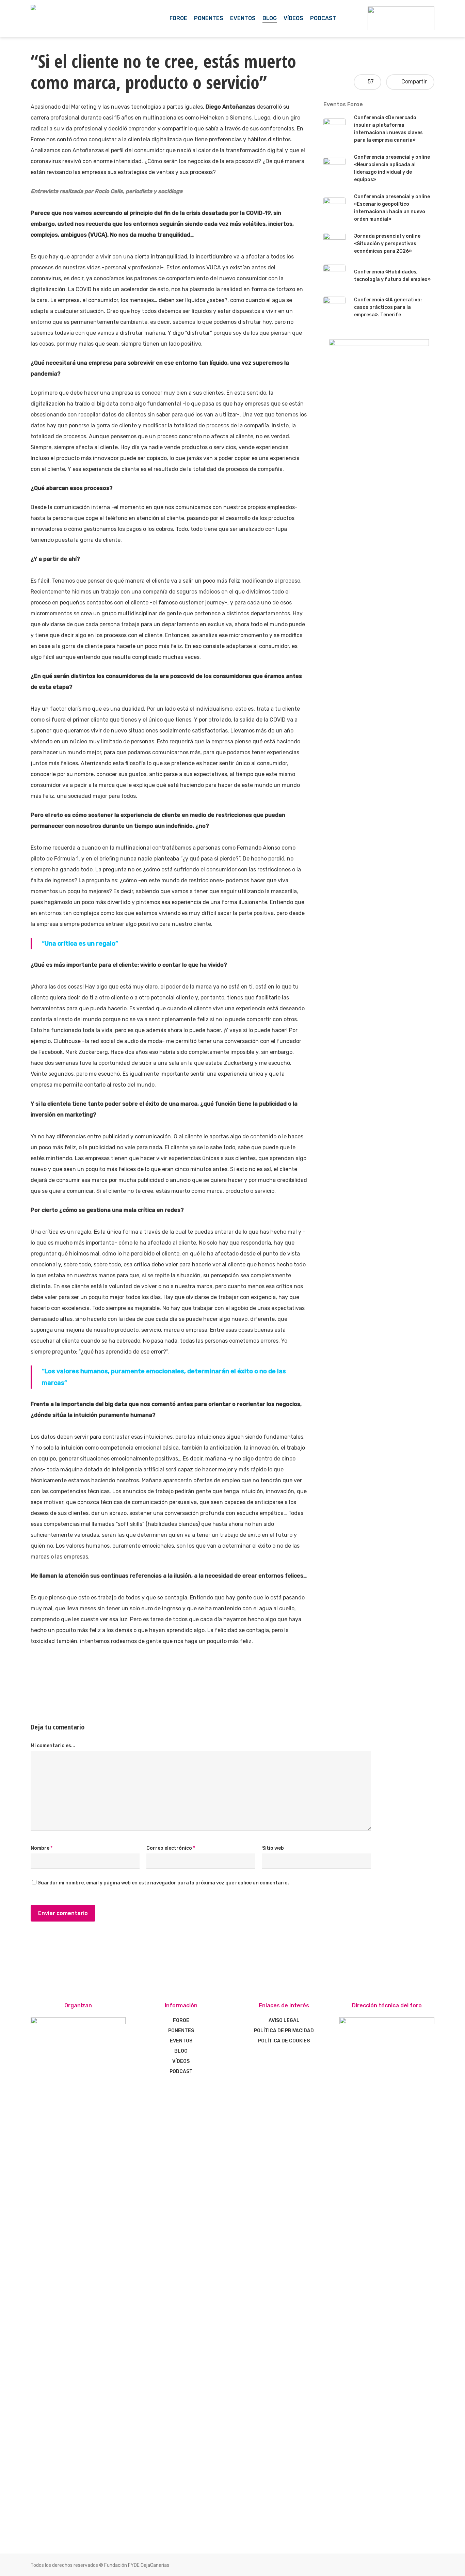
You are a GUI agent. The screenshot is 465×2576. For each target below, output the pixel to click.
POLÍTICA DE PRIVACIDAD (284, 2031)
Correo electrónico (171, 1848)
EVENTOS (181, 2041)
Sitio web (273, 1848)
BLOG (181, 2051)
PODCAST (181, 2072)
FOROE (181, 2020)
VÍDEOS (181, 2061)
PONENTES (181, 2031)
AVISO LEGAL (284, 2020)
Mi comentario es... (53, 1746)
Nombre (42, 1848)
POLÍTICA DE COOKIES (284, 2041)
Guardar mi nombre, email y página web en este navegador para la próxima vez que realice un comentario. (163, 1883)
